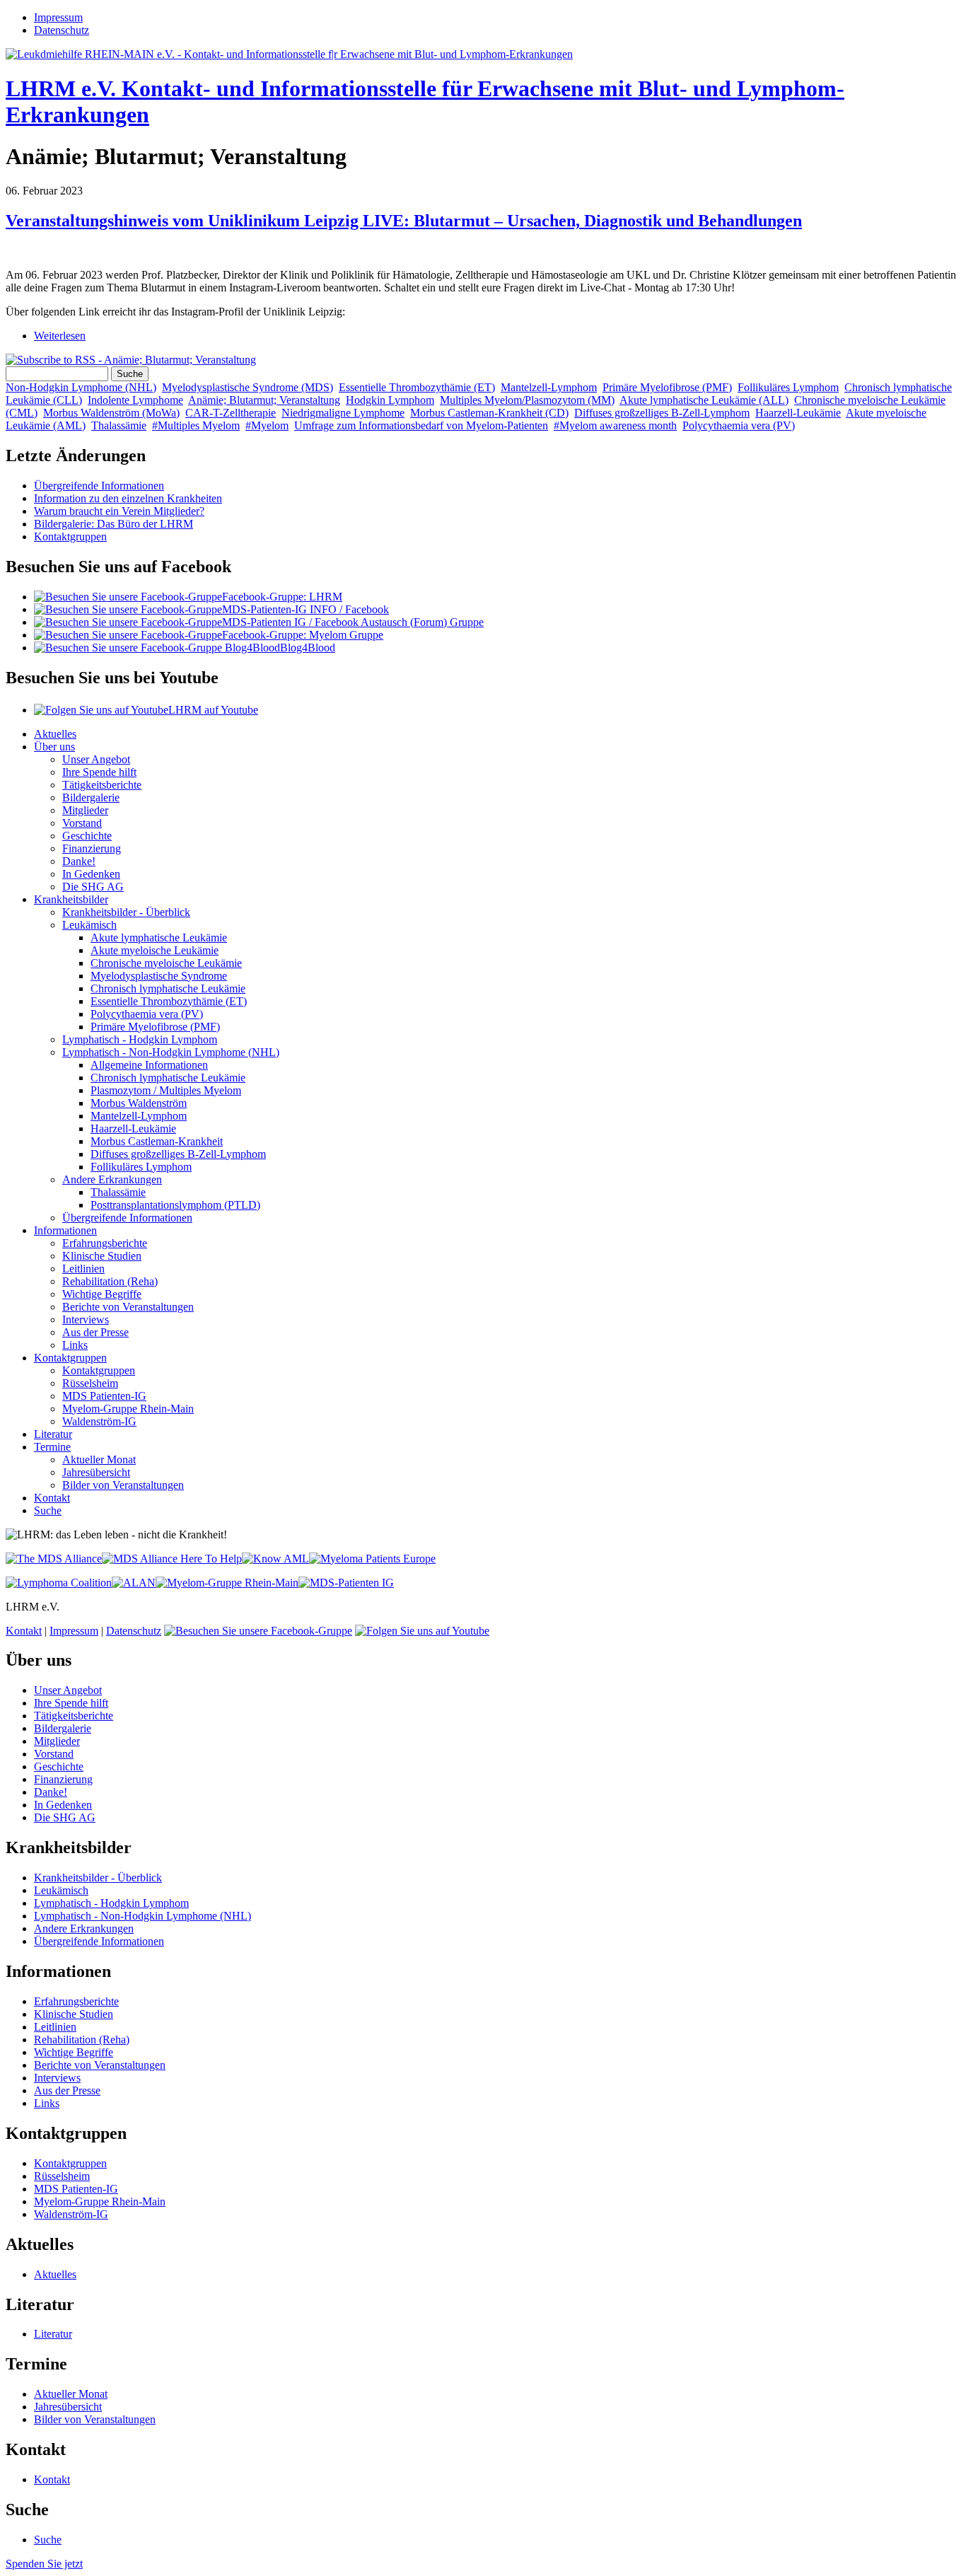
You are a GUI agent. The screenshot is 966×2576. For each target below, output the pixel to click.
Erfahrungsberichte (105, 1243)
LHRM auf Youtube (213, 710)
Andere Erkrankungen (112, 1179)
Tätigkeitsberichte (102, 785)
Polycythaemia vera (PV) (739, 425)
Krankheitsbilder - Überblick (126, 912)
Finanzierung (92, 848)
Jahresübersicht (96, 1472)
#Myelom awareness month (615, 425)
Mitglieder (85, 810)
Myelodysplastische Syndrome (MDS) (248, 387)
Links (75, 1345)
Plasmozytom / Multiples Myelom (166, 1090)
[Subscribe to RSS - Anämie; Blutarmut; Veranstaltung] (131, 360)
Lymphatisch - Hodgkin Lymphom (140, 1039)
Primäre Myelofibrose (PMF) (667, 387)
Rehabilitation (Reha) (110, 1281)
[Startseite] (289, 54)
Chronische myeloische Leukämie (166, 963)
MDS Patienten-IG (104, 1396)
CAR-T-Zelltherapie (231, 413)
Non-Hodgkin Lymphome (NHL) (81, 387)
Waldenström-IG (99, 1421)
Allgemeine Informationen (149, 1065)
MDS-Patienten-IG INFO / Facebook (305, 609)
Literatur (53, 1434)
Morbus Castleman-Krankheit (157, 1141)
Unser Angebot (96, 759)
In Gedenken (91, 874)
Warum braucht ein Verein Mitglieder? (119, 511)
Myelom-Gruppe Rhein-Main (128, 1409)
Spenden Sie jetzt (44, 2564)
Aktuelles (55, 734)
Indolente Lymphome (135, 400)
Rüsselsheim (90, 1383)
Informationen (65, 1230)
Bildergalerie (91, 797)
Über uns (54, 747)
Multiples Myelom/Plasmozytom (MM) (527, 400)
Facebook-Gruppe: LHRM (282, 597)
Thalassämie (119, 425)
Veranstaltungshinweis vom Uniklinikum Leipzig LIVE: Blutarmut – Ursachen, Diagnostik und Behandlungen (404, 221)
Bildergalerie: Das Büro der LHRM (114, 524)
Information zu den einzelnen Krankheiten (128, 498)
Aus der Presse (95, 1332)
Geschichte (87, 836)
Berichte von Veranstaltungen (128, 1307)
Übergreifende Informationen (99, 486)
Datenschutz (62, 30)
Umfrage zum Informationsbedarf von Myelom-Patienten (421, 425)
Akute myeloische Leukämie (155, 950)
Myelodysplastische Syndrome (159, 976)
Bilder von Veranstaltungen (123, 1485)
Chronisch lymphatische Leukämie (168, 988)
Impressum (58, 17)
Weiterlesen (60, 336)
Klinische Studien (102, 1256)
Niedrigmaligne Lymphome (343, 413)
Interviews (86, 1319)
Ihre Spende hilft (99, 772)
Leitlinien (83, 1269)
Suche (48, 1510)
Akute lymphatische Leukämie (159, 938)
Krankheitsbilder (71, 899)
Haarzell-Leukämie (798, 413)
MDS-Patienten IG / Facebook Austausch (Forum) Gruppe (353, 622)
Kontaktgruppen (70, 536)
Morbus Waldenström (139, 1103)
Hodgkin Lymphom (390, 400)
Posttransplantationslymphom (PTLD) (175, 1205)
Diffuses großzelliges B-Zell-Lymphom (662, 413)
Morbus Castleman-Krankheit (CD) (489, 413)
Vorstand (82, 823)
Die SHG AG (93, 887)
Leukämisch (89, 925)
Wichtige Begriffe (102, 1294)
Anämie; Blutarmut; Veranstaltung (264, 400)
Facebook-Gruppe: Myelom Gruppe (303, 635)
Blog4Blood (308, 648)
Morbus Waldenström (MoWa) (111, 413)
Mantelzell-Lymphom (549, 387)
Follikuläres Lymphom (788, 387)
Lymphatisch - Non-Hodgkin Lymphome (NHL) (171, 1052)
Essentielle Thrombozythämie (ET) (417, 387)
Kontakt (52, 1498)
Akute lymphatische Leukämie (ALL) (704, 400)
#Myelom (267, 425)
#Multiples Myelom (196, 425)
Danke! (79, 861)
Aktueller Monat (99, 1460)
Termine (52, 1447)
